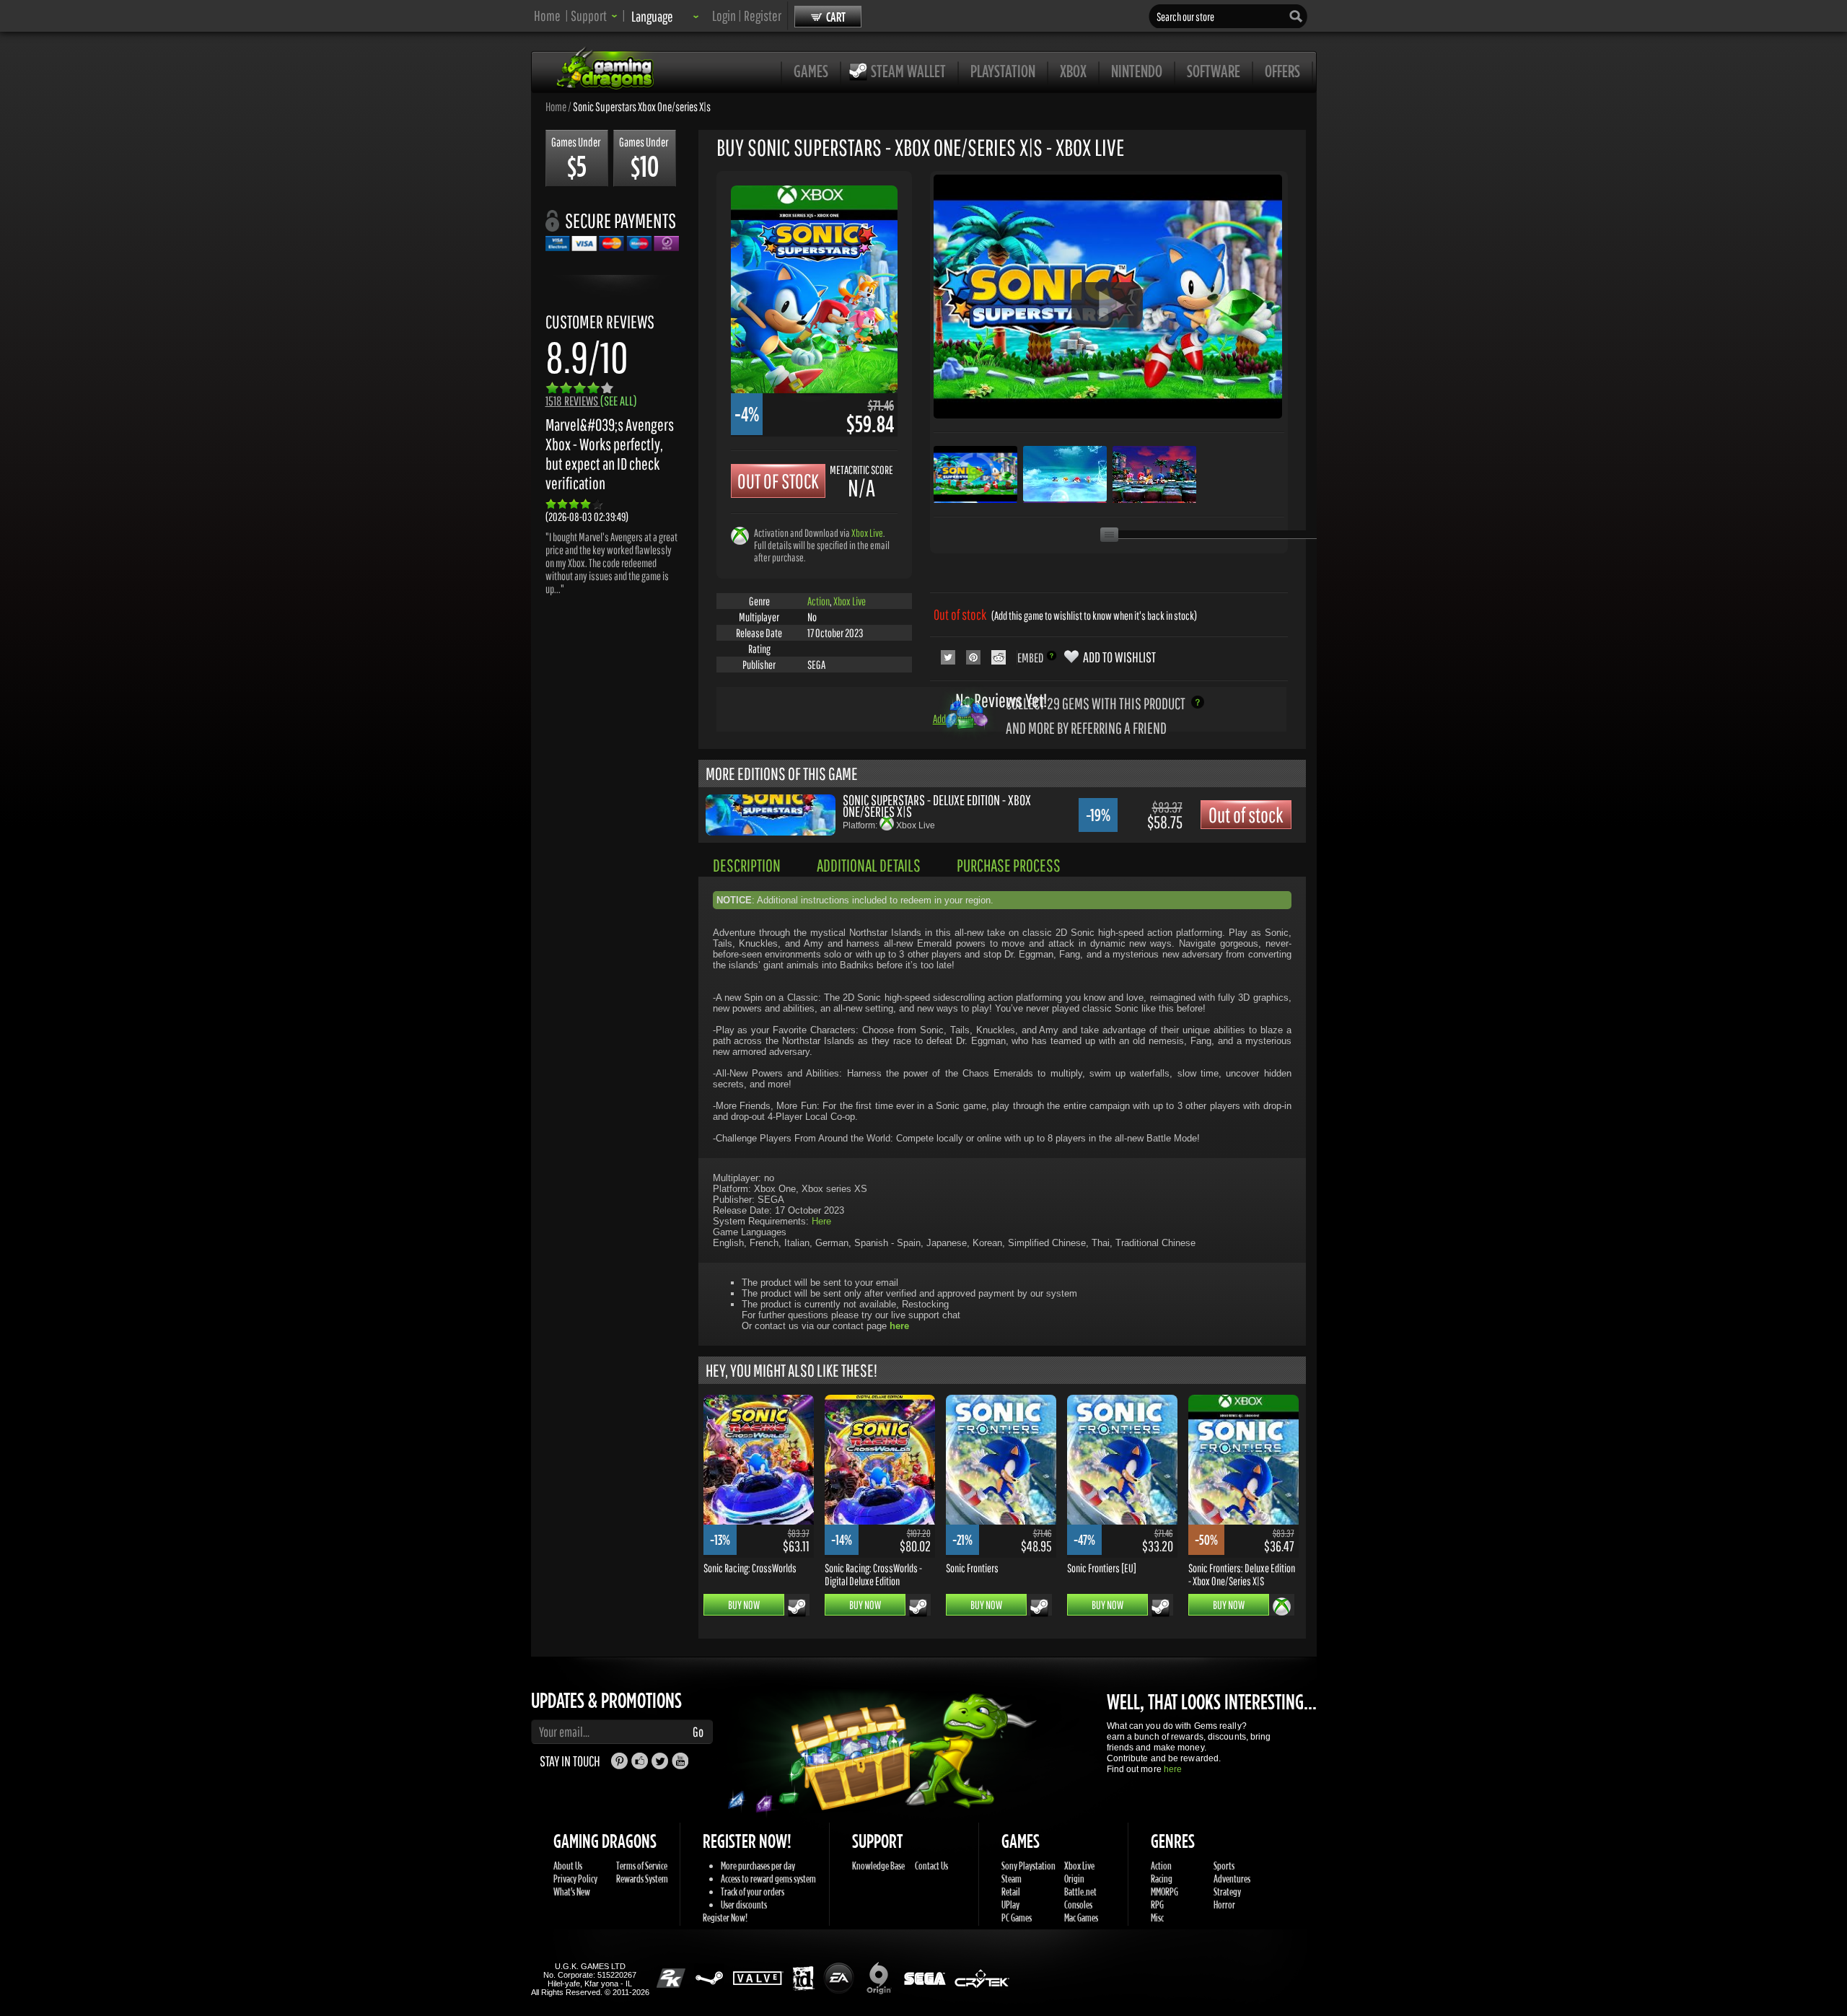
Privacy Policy (575, 1879)
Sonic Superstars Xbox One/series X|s (642, 106)
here (1173, 1769)
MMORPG (1164, 1892)
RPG (1157, 1905)
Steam (1012, 1879)
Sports (1224, 1866)
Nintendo (1137, 71)
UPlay (1010, 1905)
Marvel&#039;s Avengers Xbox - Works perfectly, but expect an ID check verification (610, 454)
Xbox (1073, 71)
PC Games (1017, 1918)
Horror (1224, 1905)
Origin (1074, 1879)
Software (1214, 71)
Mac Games (1081, 1918)
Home (547, 16)
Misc (1157, 1918)
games (811, 71)
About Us (568, 1866)
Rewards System (642, 1879)
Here (821, 1221)
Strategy (1227, 1892)
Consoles (1078, 1905)
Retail (1011, 1892)
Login (724, 16)
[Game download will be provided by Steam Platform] (797, 1608)
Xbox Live (867, 533)
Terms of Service (642, 1866)
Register (763, 16)
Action (819, 601)
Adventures (1232, 1879)
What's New (572, 1892)
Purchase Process (1009, 865)
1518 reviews (591, 401)
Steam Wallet (908, 71)
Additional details (869, 865)
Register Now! (725, 1918)
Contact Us (931, 1866)
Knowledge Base (878, 1866)
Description (747, 865)
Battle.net (1080, 1892)
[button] (594, 16)
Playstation (1003, 71)
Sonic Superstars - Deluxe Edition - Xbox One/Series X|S (937, 806)
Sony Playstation (1028, 1866)
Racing (1162, 1879)
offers (1282, 71)
